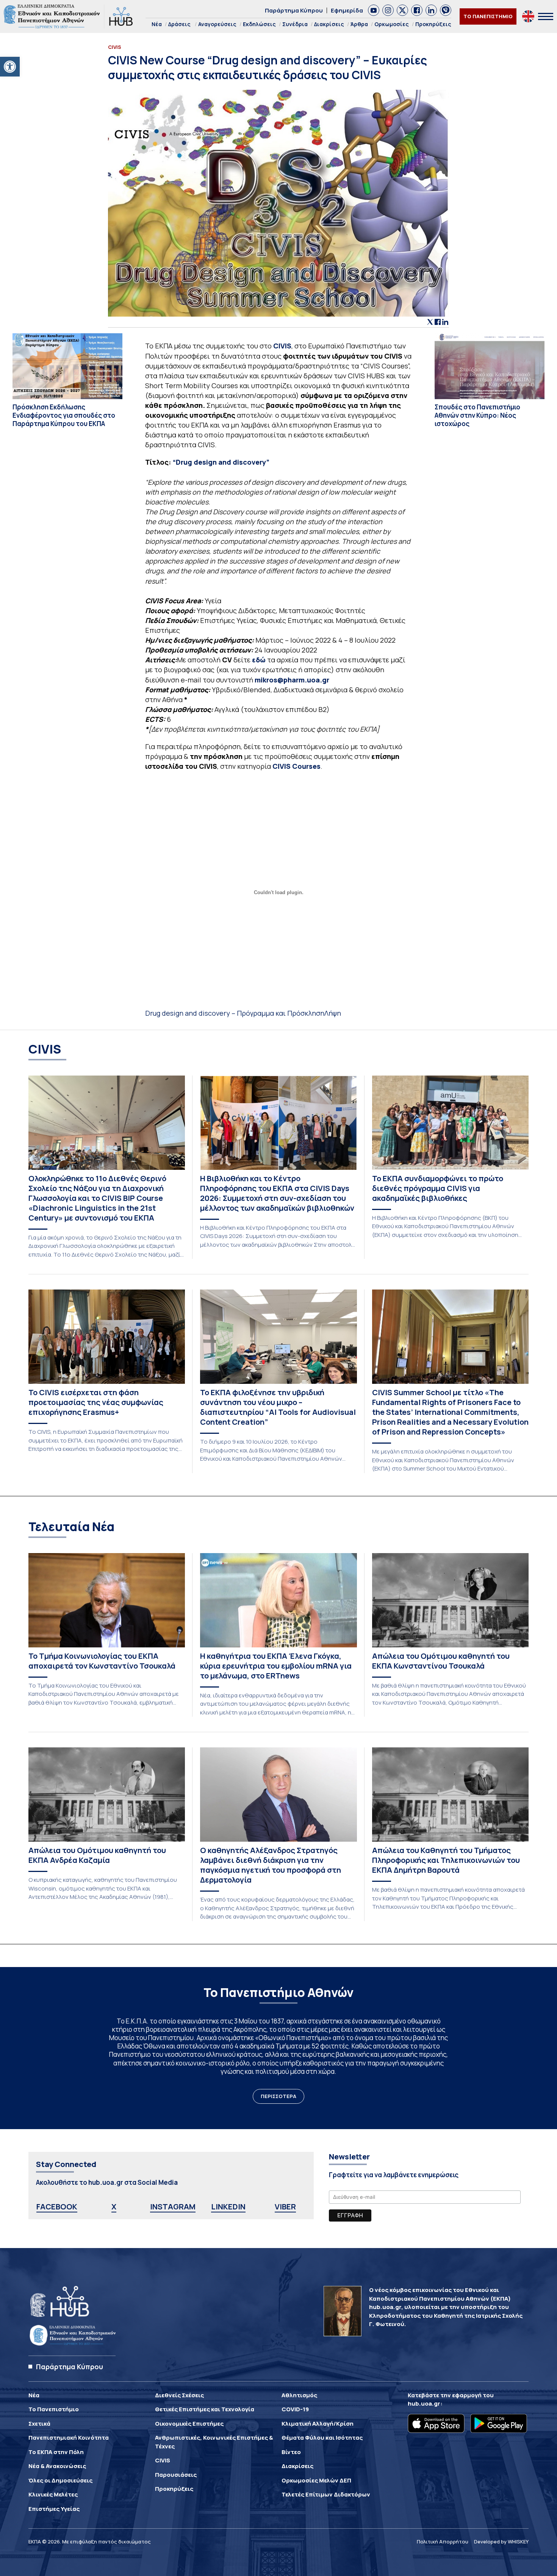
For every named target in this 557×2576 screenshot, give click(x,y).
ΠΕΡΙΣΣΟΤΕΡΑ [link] (278, 2096)
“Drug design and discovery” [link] (221, 462)
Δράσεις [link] (179, 24)
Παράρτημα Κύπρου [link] (294, 10)
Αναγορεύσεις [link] (217, 24)
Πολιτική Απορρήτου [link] (443, 2542)
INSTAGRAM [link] (173, 2207)
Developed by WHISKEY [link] (501, 2542)
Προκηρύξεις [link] (433, 24)
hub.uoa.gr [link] (424, 2403)
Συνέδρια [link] (295, 24)
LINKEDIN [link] (228, 2207)
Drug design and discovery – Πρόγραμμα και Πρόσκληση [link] (235, 1013)
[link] (10, 67)
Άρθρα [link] (359, 24)
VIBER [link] (285, 2207)
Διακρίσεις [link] (329, 24)
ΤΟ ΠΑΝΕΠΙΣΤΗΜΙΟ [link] (488, 16)
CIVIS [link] (282, 346)
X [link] (114, 2207)
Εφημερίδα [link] (347, 10)
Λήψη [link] (333, 1013)
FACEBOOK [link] (57, 2207)
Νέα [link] (157, 24)
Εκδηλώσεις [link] (259, 24)
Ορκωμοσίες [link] (392, 24)
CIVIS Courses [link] (296, 766)
